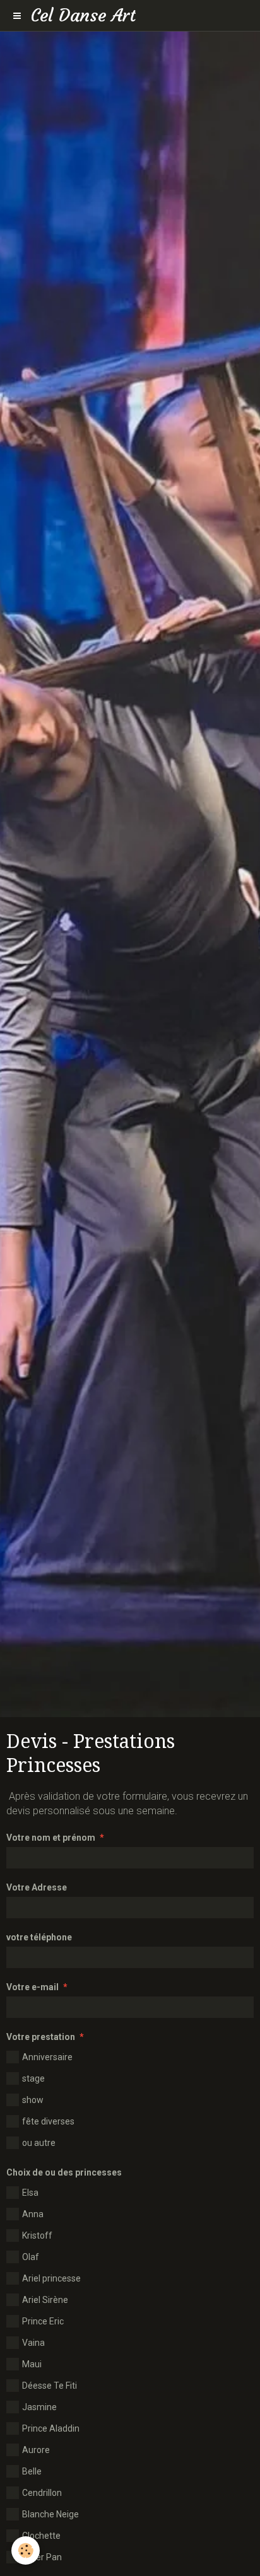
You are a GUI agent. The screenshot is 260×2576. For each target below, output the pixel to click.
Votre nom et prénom (51, 1838)
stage (33, 2078)
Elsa (30, 2193)
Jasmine (39, 2407)
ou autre (39, 2143)
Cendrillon (42, 2493)
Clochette (41, 2536)
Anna (33, 2214)
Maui (32, 2364)
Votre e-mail (32, 1987)
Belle (32, 2471)
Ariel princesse (51, 2278)
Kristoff (37, 2235)
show (33, 2100)
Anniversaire (47, 2057)
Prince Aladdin (51, 2428)
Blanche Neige (50, 2514)
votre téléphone (39, 1937)
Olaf (31, 2257)
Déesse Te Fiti (50, 2386)
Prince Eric (43, 2321)
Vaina (33, 2343)
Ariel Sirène (45, 2300)
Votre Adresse (37, 1887)
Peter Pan (42, 2557)
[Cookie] (26, 2550)
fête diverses (48, 2121)
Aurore (36, 2450)
